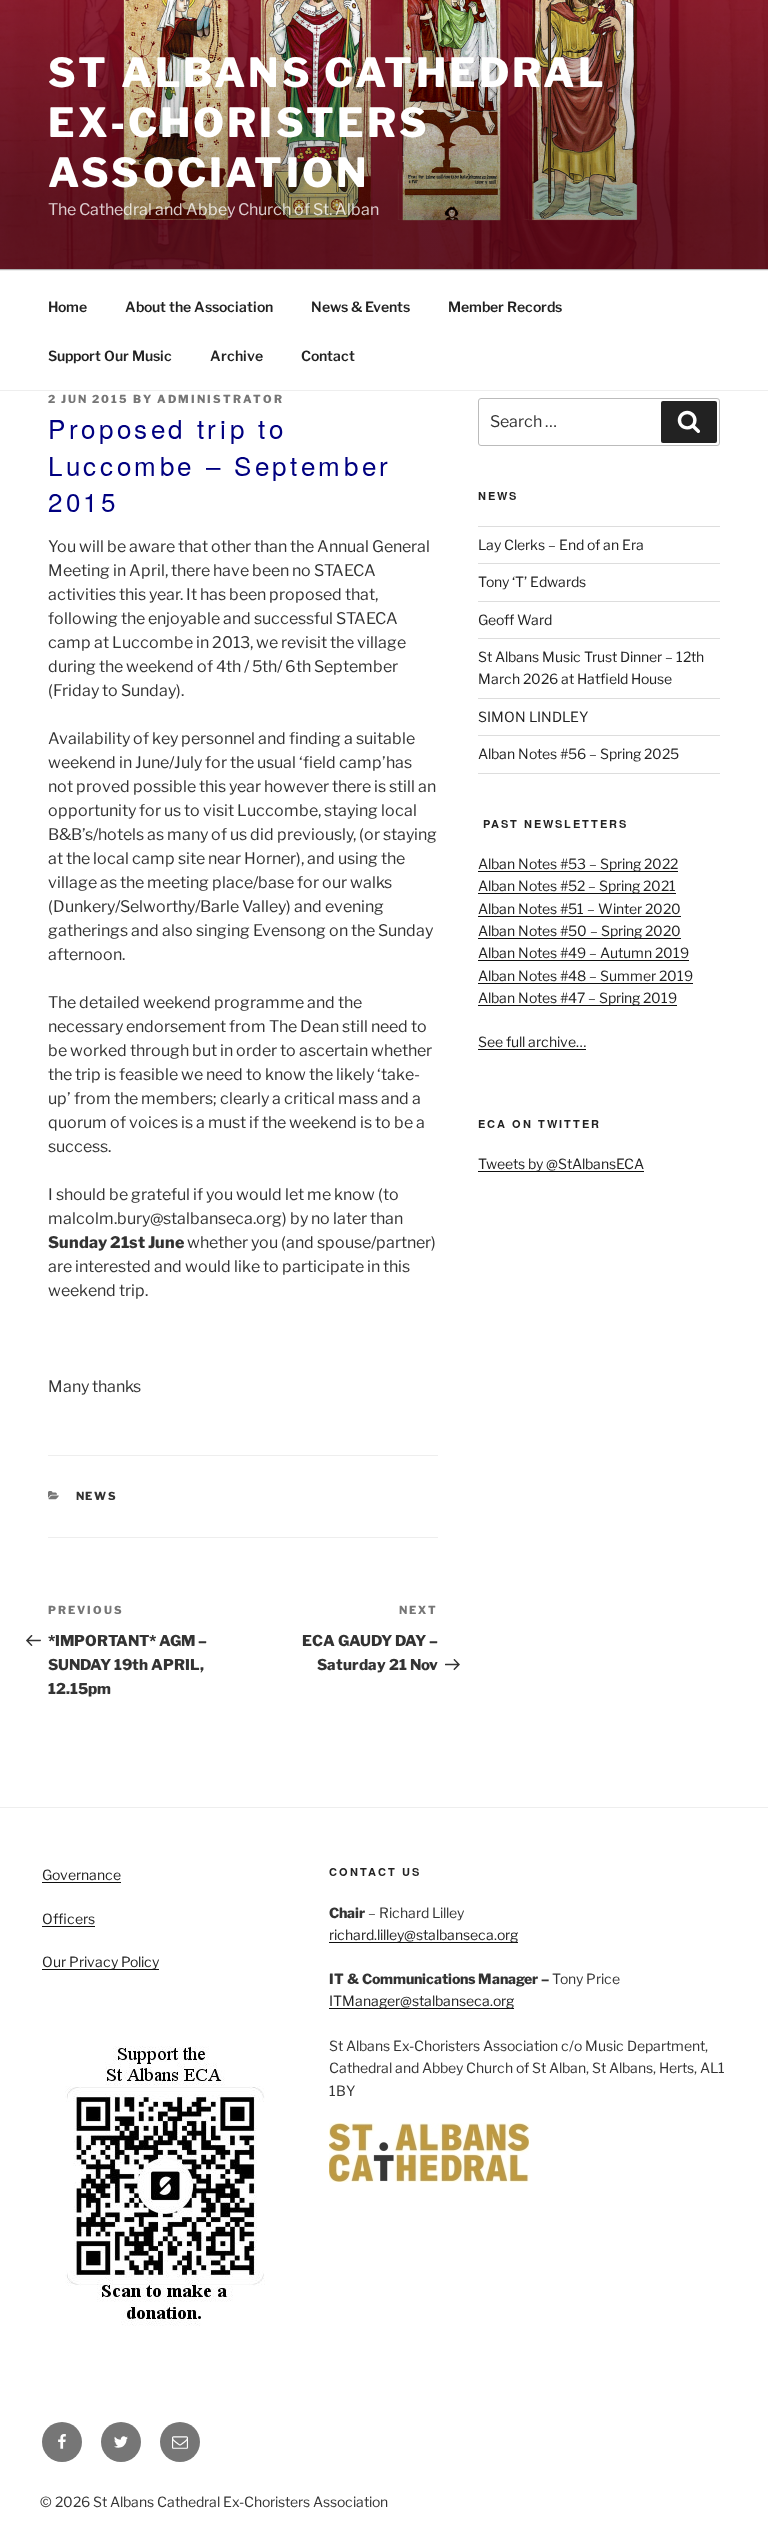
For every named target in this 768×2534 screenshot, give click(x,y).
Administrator (220, 399)
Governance (81, 1874)
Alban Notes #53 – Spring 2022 (578, 863)
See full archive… (532, 1041)
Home (67, 306)
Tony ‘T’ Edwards (532, 581)
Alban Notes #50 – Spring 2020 (579, 930)
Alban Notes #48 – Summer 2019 (585, 975)
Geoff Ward (515, 619)
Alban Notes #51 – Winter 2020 (579, 908)
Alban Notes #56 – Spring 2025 (578, 753)
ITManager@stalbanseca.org (421, 2000)
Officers (68, 1918)
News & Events (360, 306)
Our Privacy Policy (100, 1961)
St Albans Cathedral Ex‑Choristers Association (327, 122)
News (97, 1496)
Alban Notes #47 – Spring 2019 (577, 997)
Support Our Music (110, 355)
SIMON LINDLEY (533, 716)
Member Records (505, 306)
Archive (236, 355)
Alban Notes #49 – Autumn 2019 (583, 952)
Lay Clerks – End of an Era (561, 544)
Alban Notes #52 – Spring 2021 (577, 885)
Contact (328, 355)
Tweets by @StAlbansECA (561, 1163)
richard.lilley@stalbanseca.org (423, 1934)
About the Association (199, 306)
